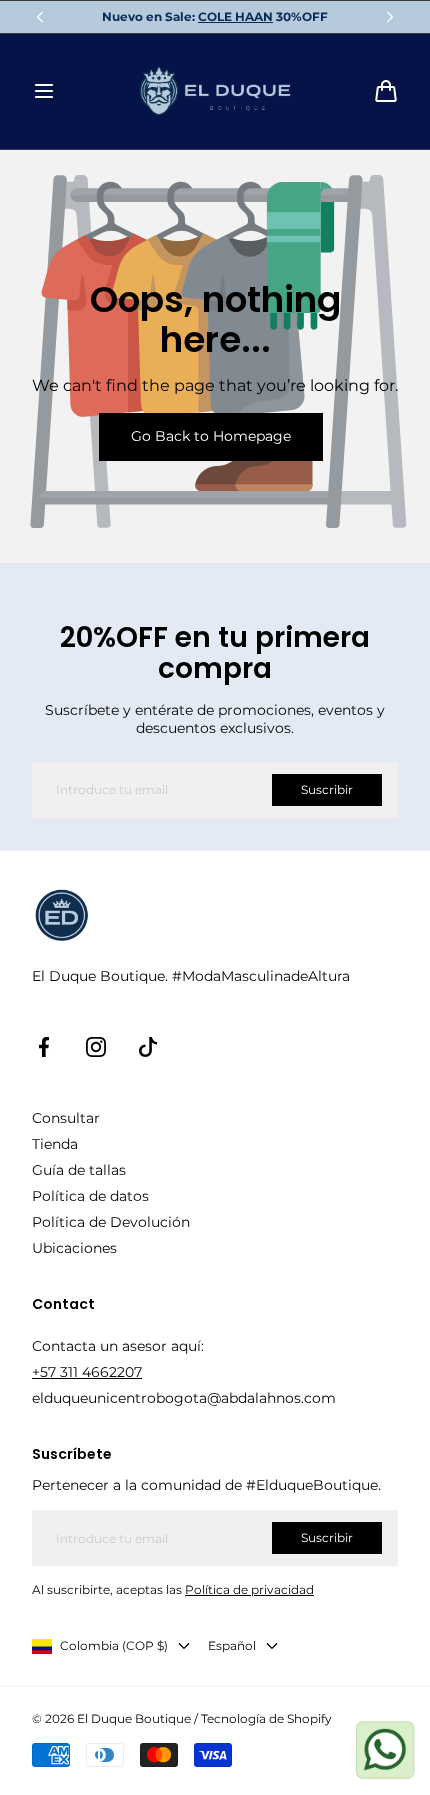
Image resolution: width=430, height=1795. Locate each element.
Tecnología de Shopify (266, 1718)
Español (232, 1645)
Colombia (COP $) (114, 1645)
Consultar (66, 1118)
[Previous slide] (40, 17)
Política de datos (90, 1196)
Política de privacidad (249, 1589)
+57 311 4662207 (87, 1372)
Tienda (55, 1144)
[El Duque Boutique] (215, 91)
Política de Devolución (111, 1222)
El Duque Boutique (134, 1718)
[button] (44, 91)
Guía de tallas (79, 1170)
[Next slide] (390, 17)
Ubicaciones (74, 1248)
